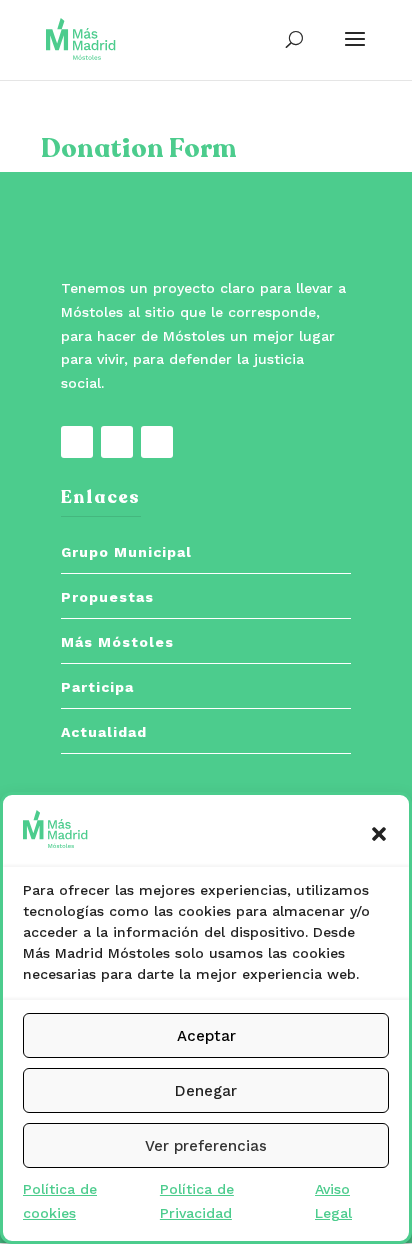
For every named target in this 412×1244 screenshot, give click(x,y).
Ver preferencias (206, 1146)
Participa (97, 687)
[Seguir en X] (117, 442)
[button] (379, 834)
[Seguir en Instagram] (157, 442)
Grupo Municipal (126, 552)
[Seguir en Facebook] (77, 442)
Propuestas (107, 597)
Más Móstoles (117, 642)
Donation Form (139, 148)
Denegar (206, 1091)
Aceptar (206, 1036)
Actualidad (104, 732)
